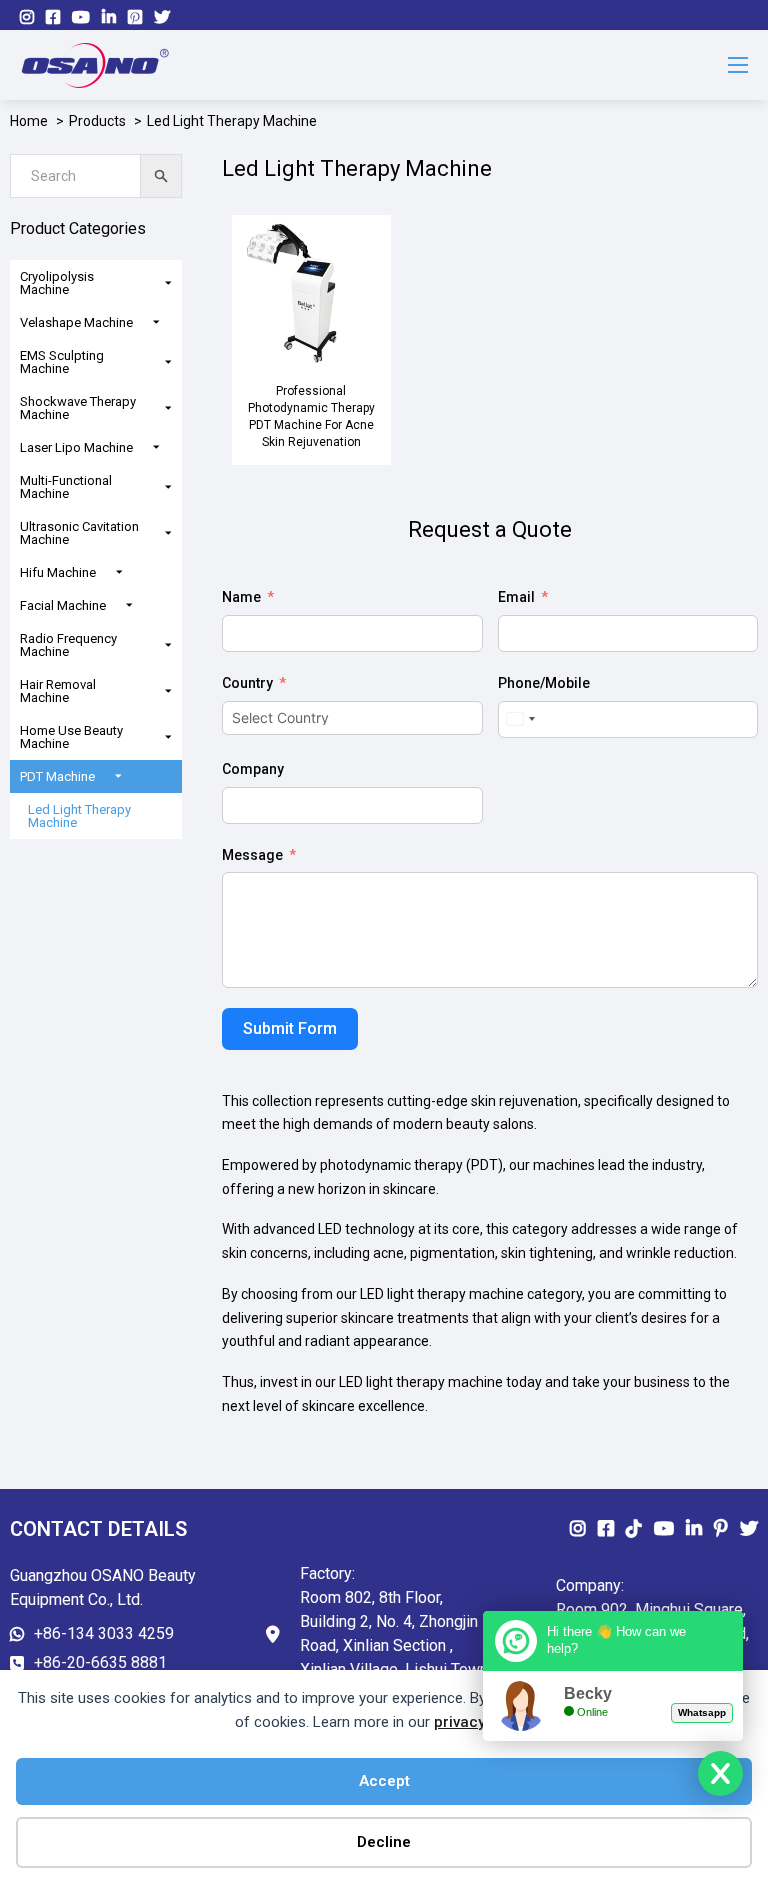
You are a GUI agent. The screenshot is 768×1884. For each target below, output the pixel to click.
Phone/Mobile (544, 683)
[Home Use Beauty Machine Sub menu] (173, 737)
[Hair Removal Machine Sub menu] (173, 691)
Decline (384, 1842)
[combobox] (520, 719)
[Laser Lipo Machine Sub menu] (161, 447)
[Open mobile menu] (738, 65)
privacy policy (482, 1722)
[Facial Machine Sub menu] (134, 605)
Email (516, 597)
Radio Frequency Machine (68, 645)
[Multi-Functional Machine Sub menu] (173, 487)
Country (247, 683)
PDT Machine (57, 776)
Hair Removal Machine (58, 691)
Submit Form (290, 1028)
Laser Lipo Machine (76, 447)
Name (241, 597)
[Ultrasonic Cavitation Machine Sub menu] (173, 533)
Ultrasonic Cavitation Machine (79, 533)
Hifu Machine (58, 572)
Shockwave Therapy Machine (78, 408)
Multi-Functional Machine (66, 487)
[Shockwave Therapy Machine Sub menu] (173, 408)
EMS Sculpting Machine (62, 362)
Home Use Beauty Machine (71, 737)
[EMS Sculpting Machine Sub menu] (173, 362)
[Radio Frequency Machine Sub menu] (173, 645)
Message (252, 855)
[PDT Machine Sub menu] (123, 776)
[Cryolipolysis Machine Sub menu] (173, 283)
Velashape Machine (76, 322)
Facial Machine (63, 605)
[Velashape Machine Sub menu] (161, 322)
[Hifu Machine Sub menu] (124, 572)
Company (253, 769)
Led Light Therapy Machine (79, 816)
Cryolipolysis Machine (57, 283)
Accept (384, 1781)
